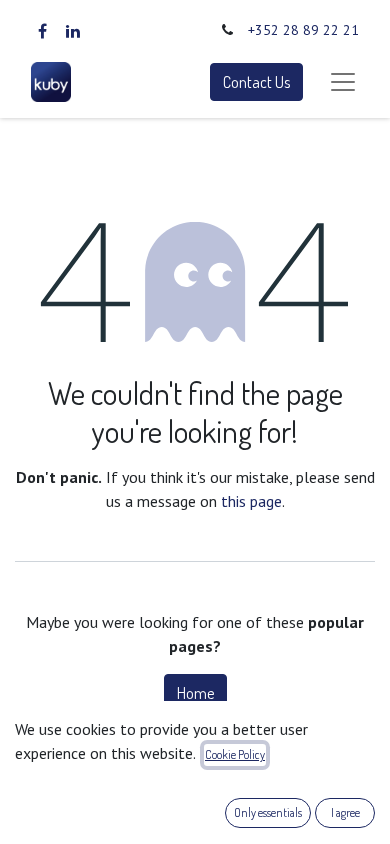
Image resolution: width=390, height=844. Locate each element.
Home (195, 693)
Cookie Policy (235, 754)
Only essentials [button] (268, 812)
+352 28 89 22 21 (303, 30)
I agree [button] (345, 812)
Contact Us (256, 82)
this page (251, 501)
